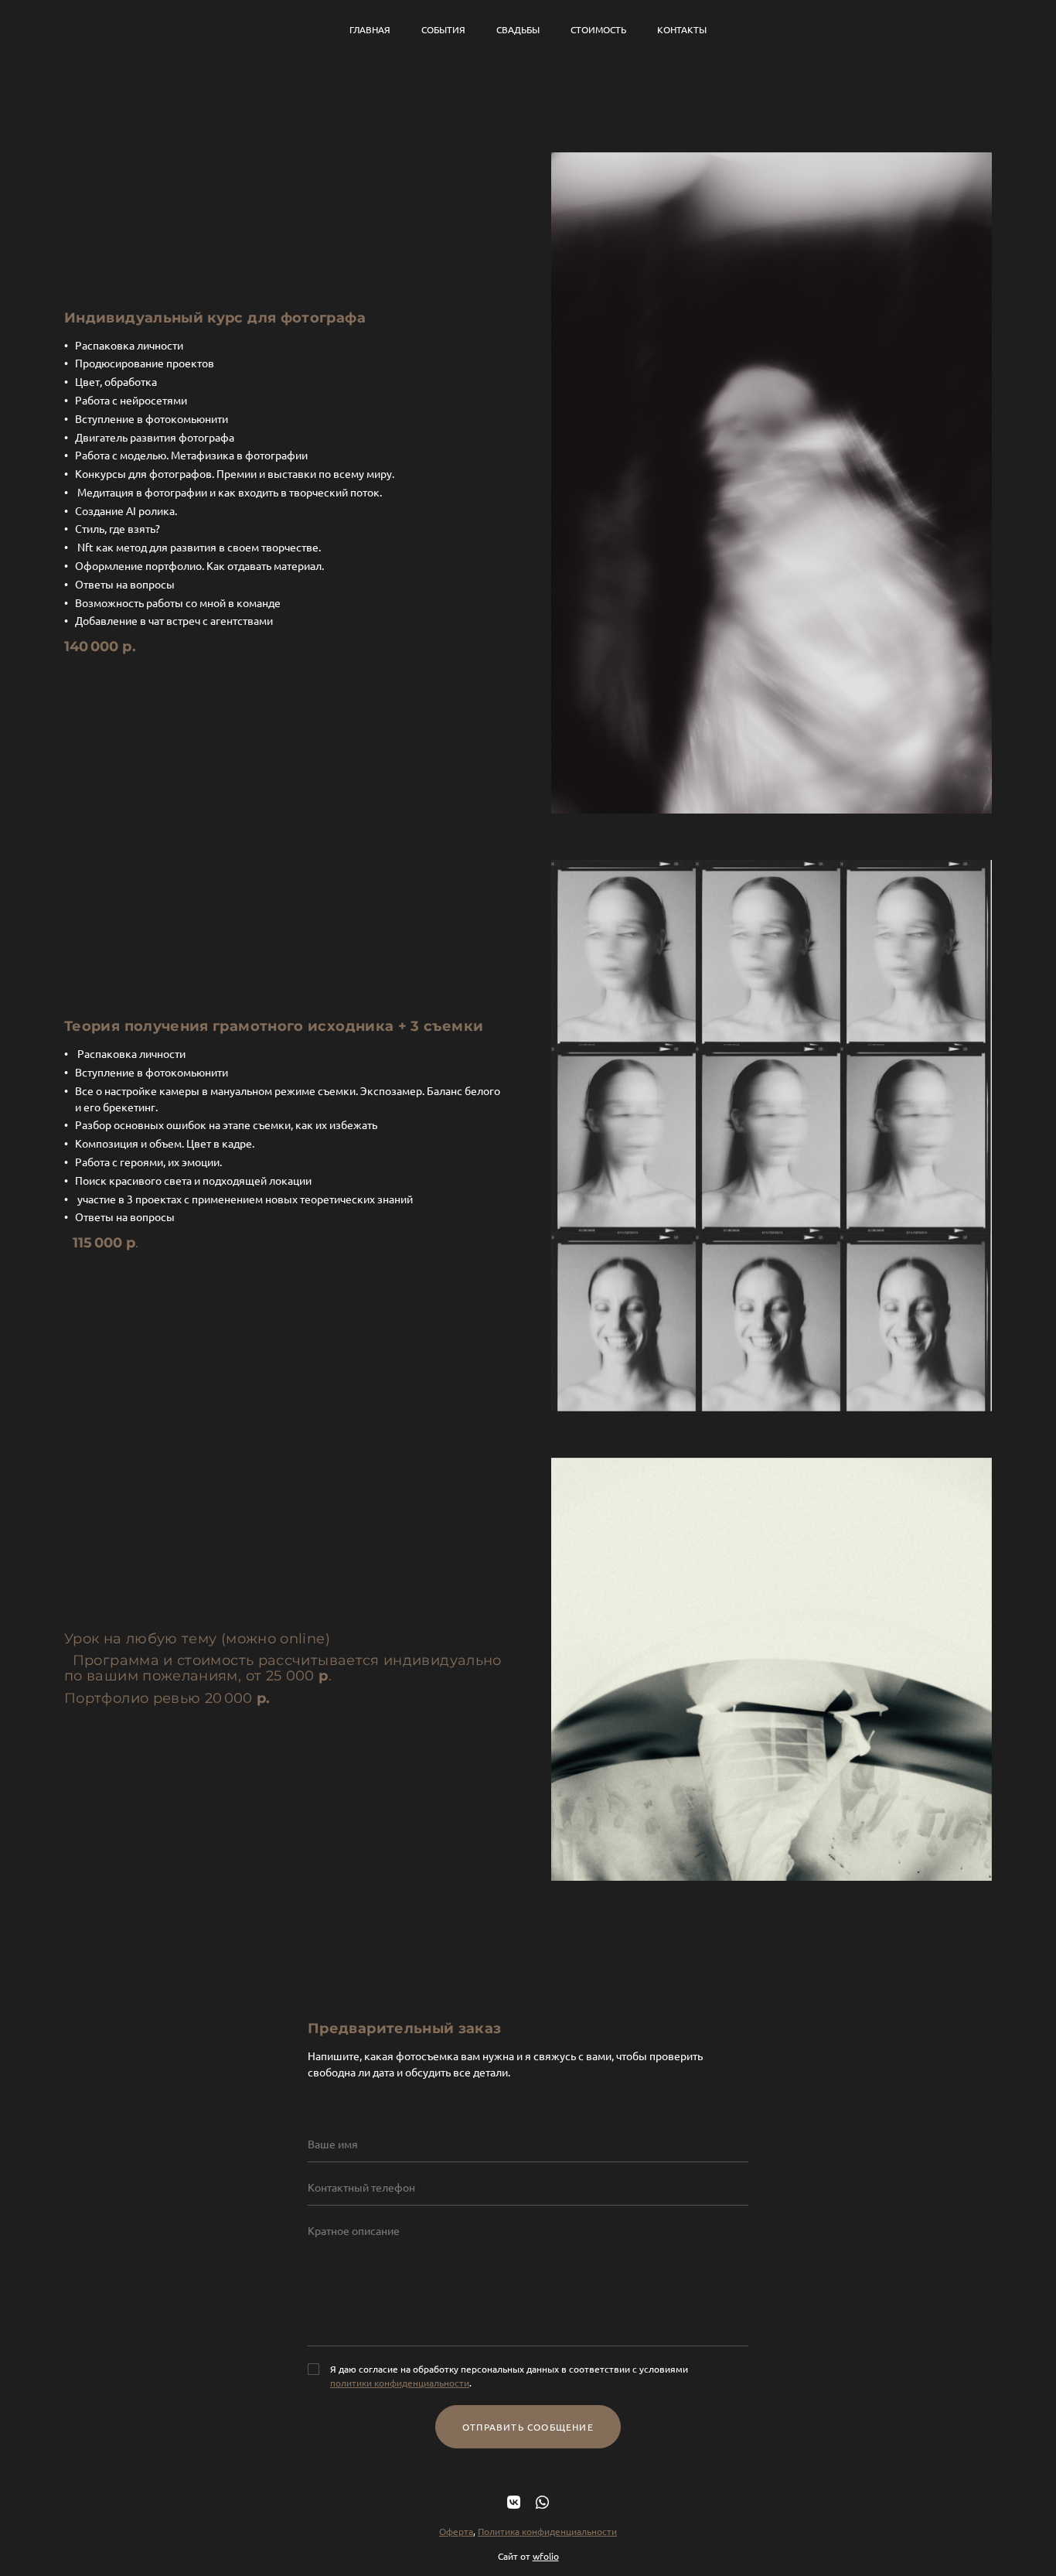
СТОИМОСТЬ (598, 29)
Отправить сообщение (528, 2427)
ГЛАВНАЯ (370, 29)
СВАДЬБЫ (518, 29)
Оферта (456, 2531)
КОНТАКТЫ (682, 29)
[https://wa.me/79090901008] (542, 2501)
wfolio (546, 2556)
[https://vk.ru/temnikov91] (514, 2501)
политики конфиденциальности (400, 2383)
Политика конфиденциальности (547, 2531)
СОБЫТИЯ (443, 29)
